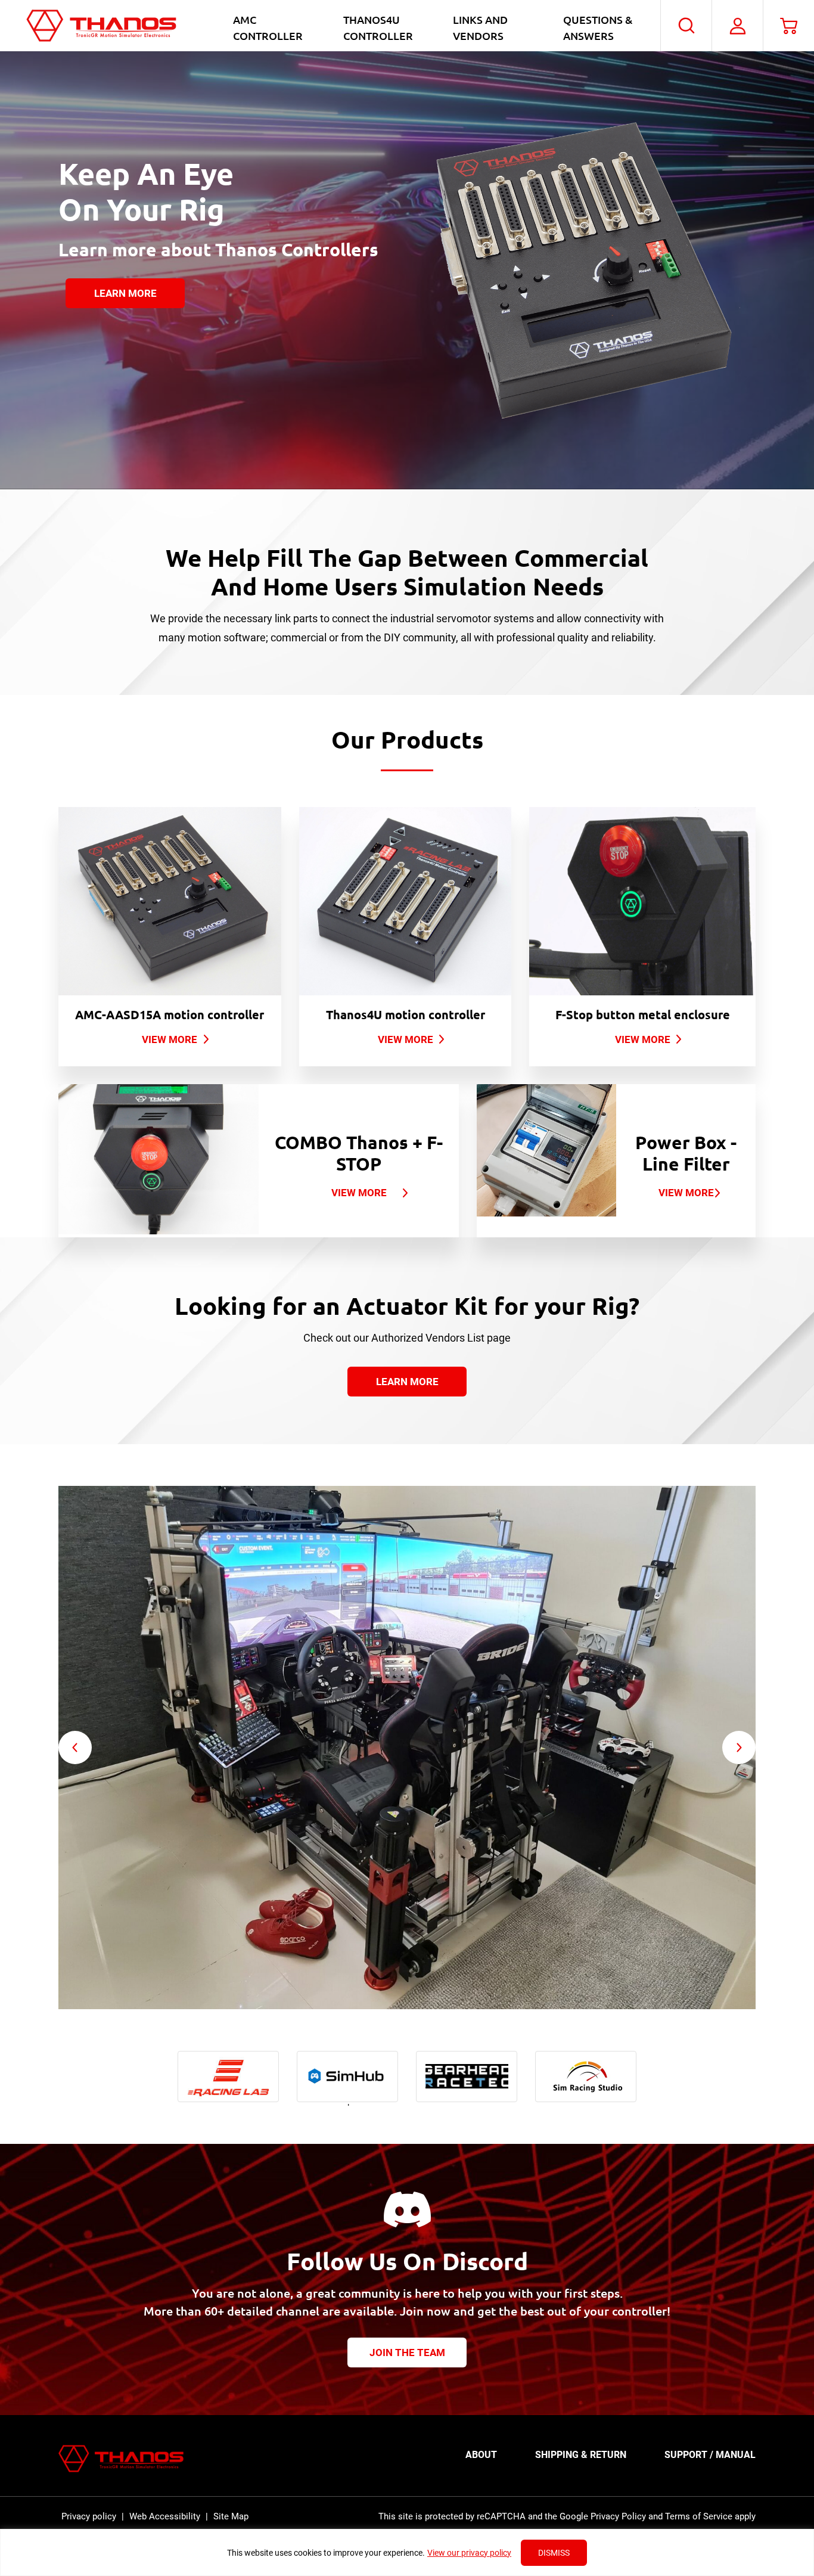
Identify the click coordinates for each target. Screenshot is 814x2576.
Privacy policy (89, 2516)
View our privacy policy (469, 2553)
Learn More (125, 293)
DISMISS (554, 2553)
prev (75, 1748)
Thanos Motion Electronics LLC (101, 26)
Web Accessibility (165, 2516)
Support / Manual (710, 2455)
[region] (407, 2552)
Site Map (231, 2516)
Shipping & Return (581, 2455)
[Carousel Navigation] (407, 1748)
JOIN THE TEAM (407, 2352)
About (481, 2455)
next (739, 1748)
